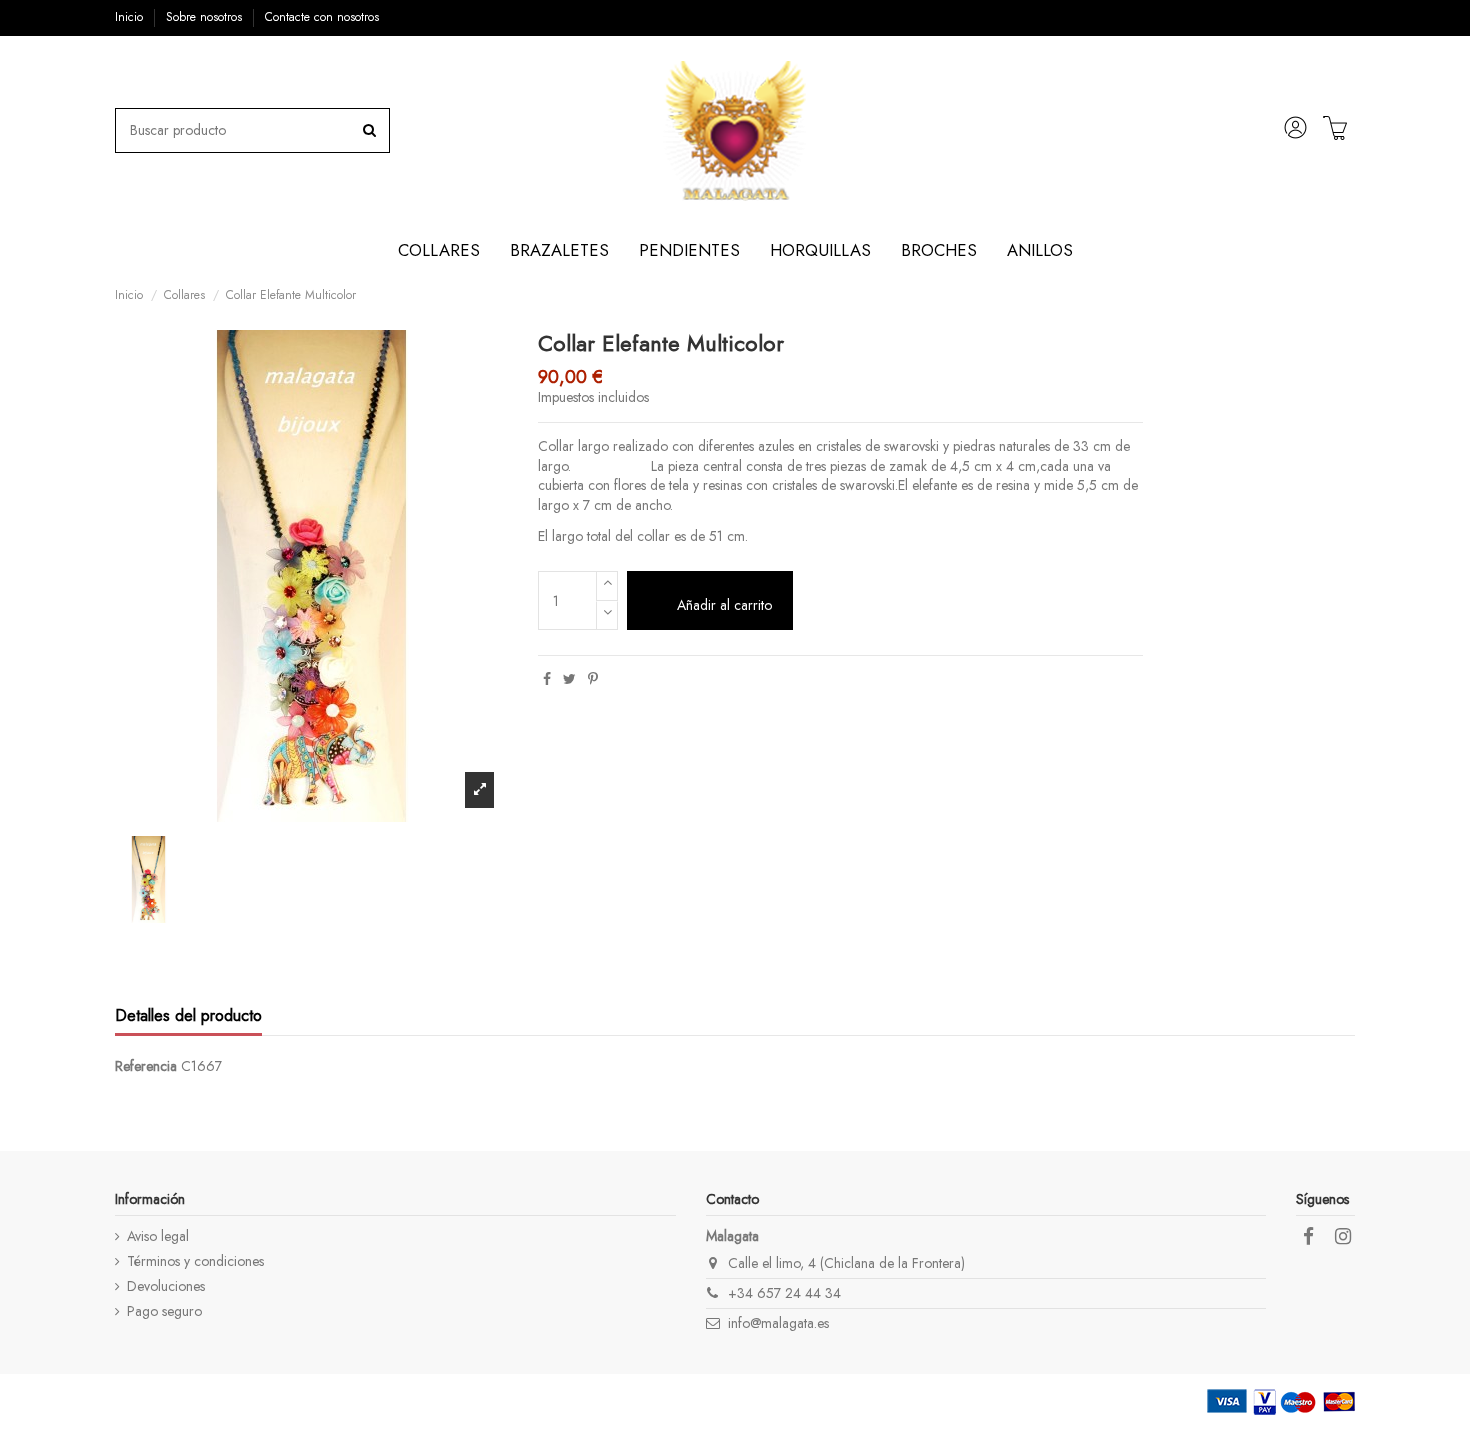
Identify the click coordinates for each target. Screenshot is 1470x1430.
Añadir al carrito (724, 605)
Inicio (131, 17)
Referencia (146, 1066)
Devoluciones (166, 1286)
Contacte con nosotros (322, 17)
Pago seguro (164, 1311)
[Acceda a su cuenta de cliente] (1296, 130)
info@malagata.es (778, 1323)
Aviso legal (158, 1236)
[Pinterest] (593, 679)
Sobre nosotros (206, 17)
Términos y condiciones (195, 1261)
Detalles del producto (188, 1016)
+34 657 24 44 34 (784, 1293)
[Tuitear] (569, 679)
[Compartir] (547, 679)
